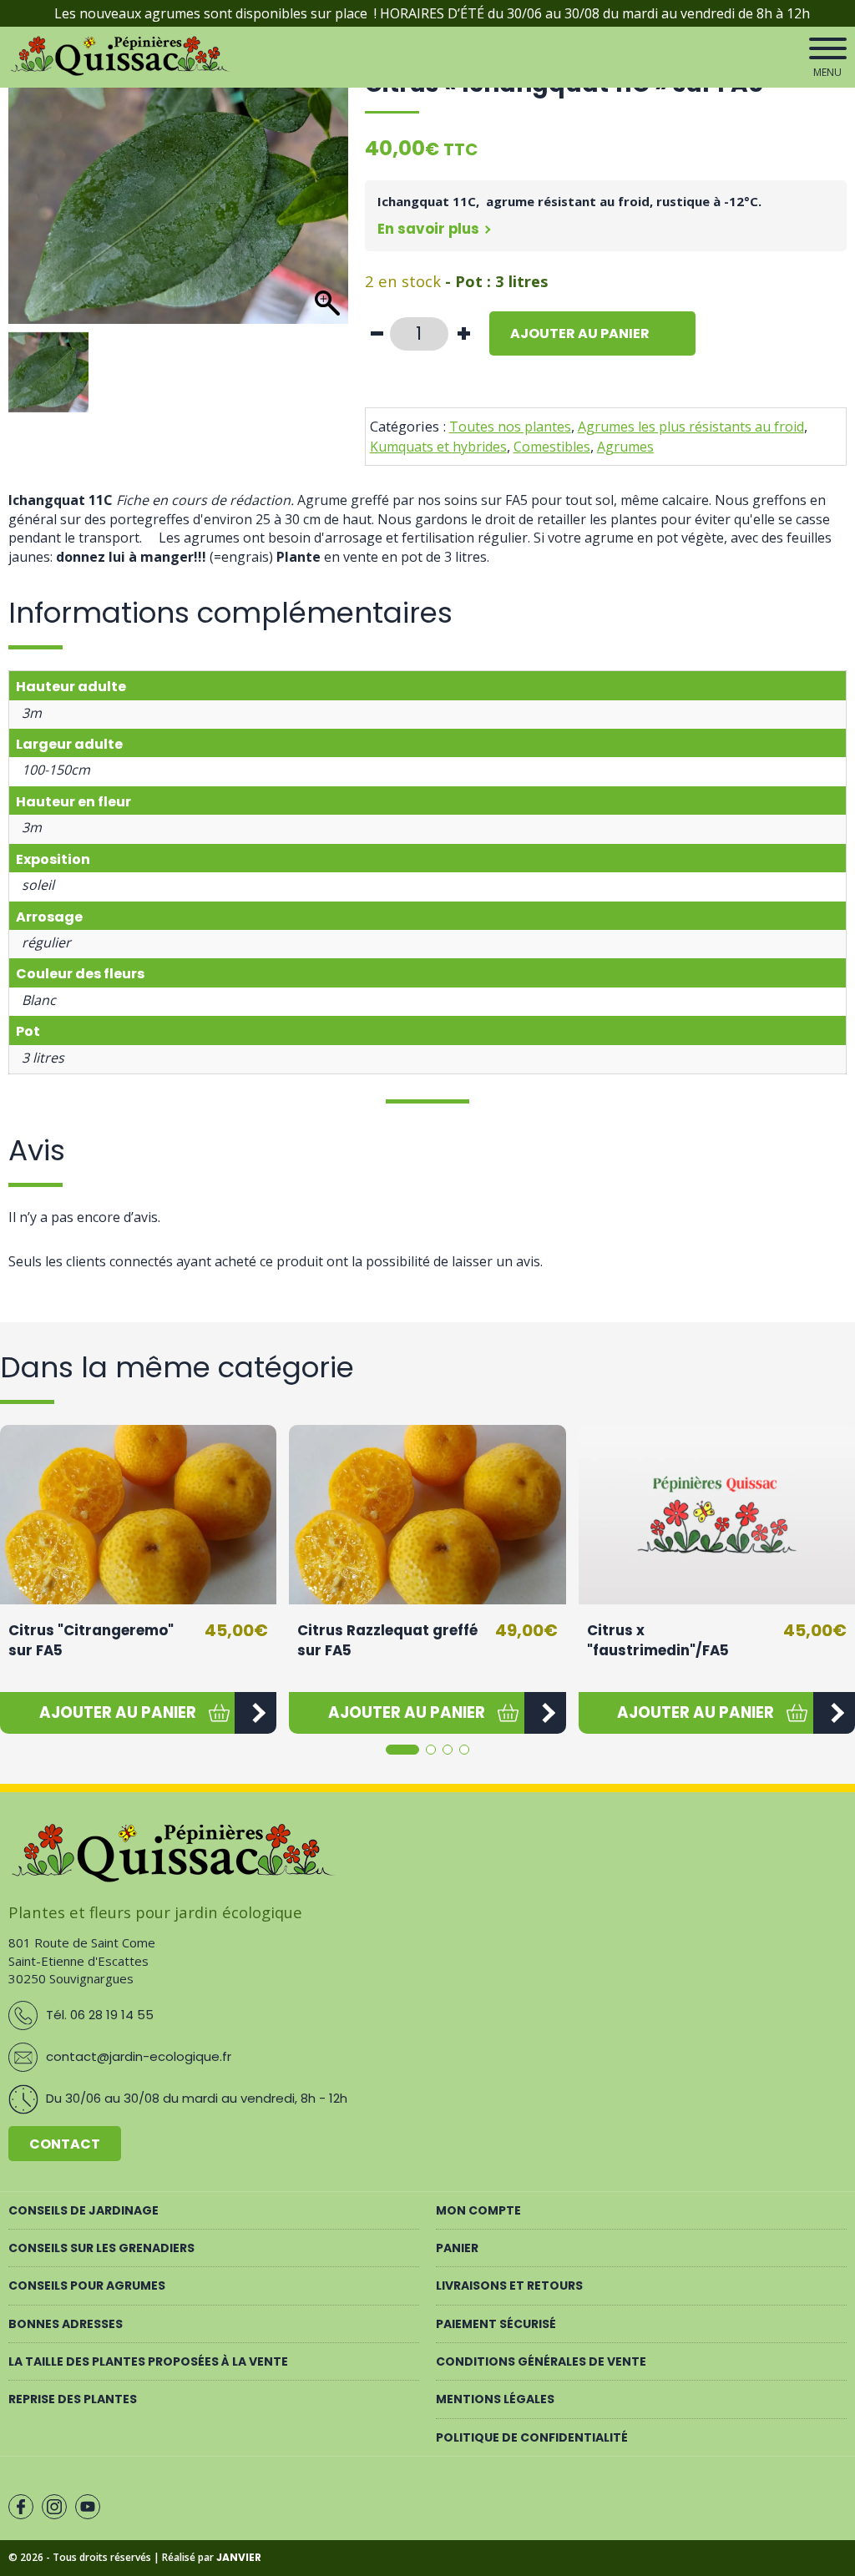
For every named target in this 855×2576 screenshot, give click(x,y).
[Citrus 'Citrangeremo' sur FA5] (138, 1515)
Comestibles (552, 447)
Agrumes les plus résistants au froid (691, 427)
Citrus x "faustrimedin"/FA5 (658, 1640)
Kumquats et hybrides (438, 447)
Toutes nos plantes (510, 427)
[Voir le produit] (255, 1713)
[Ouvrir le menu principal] (828, 48)
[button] (117, 1713)
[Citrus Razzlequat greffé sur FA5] (427, 1515)
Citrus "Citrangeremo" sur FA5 (91, 1640)
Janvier (239, 2557)
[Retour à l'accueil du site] (122, 73)
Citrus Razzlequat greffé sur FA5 (387, 1640)
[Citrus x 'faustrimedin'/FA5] (717, 1515)
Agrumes (625, 447)
